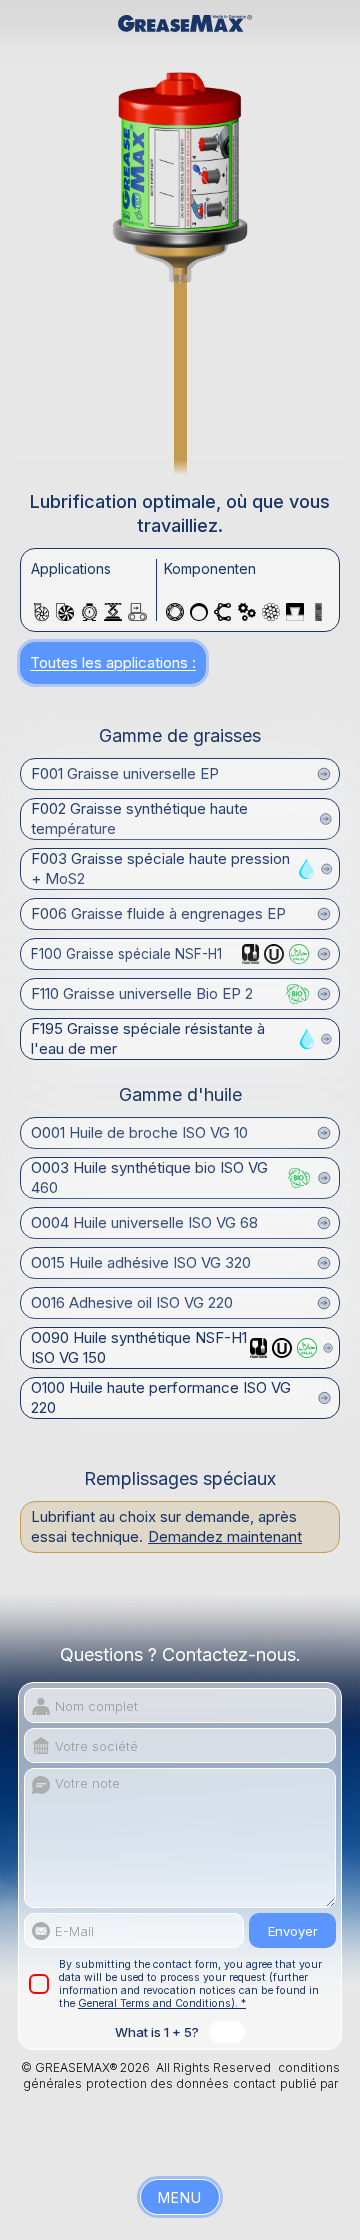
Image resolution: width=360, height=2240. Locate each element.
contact (254, 2083)
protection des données (157, 2083)
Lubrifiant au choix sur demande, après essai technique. (166, 1526)
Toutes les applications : (113, 662)
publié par (309, 2083)
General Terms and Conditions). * (162, 2003)
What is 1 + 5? (157, 2032)
